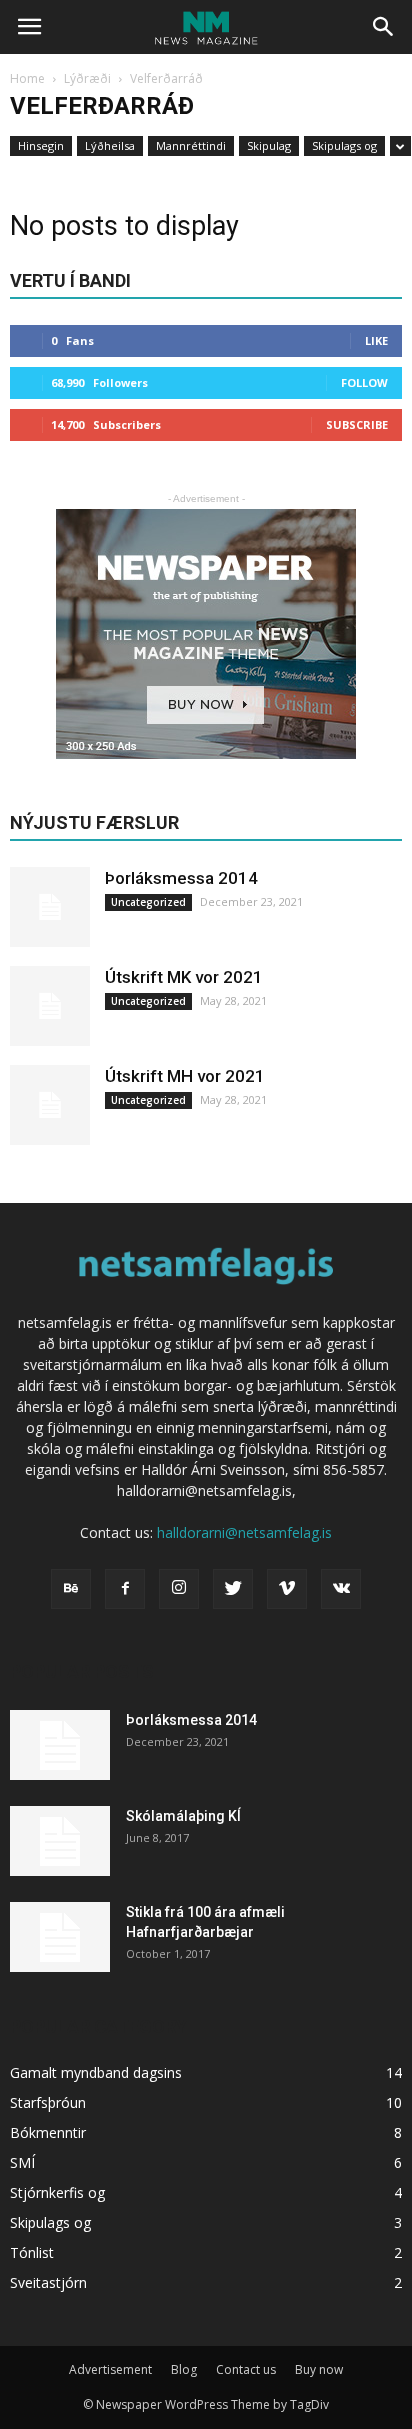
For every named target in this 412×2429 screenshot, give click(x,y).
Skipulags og (344, 145)
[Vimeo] (287, 1589)
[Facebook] (125, 1589)
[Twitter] (233, 1589)
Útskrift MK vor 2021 (184, 977)
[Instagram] (179, 1589)
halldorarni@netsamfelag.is (244, 1532)
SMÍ (22, 2162)
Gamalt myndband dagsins (96, 2072)
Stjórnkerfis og (57, 2192)
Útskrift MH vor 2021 (185, 1076)
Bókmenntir (48, 2132)
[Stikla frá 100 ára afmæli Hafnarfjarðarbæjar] (60, 1937)
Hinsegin (41, 145)
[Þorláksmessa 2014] (50, 907)
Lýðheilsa (110, 145)
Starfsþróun (48, 2102)
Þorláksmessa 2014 (181, 878)
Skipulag (269, 145)
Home (27, 78)
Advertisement (110, 2369)
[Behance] (71, 1589)
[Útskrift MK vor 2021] (50, 1006)
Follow (364, 382)
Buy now (319, 2369)
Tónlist (32, 2252)
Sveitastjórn (48, 2282)
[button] (384, 27)
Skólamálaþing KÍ (183, 1816)
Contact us (246, 2369)
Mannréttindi (191, 145)
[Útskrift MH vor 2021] (50, 1105)
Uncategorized (148, 902)
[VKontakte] (341, 1589)
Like (376, 340)
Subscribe (357, 424)
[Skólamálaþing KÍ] (60, 1841)
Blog (184, 2369)
